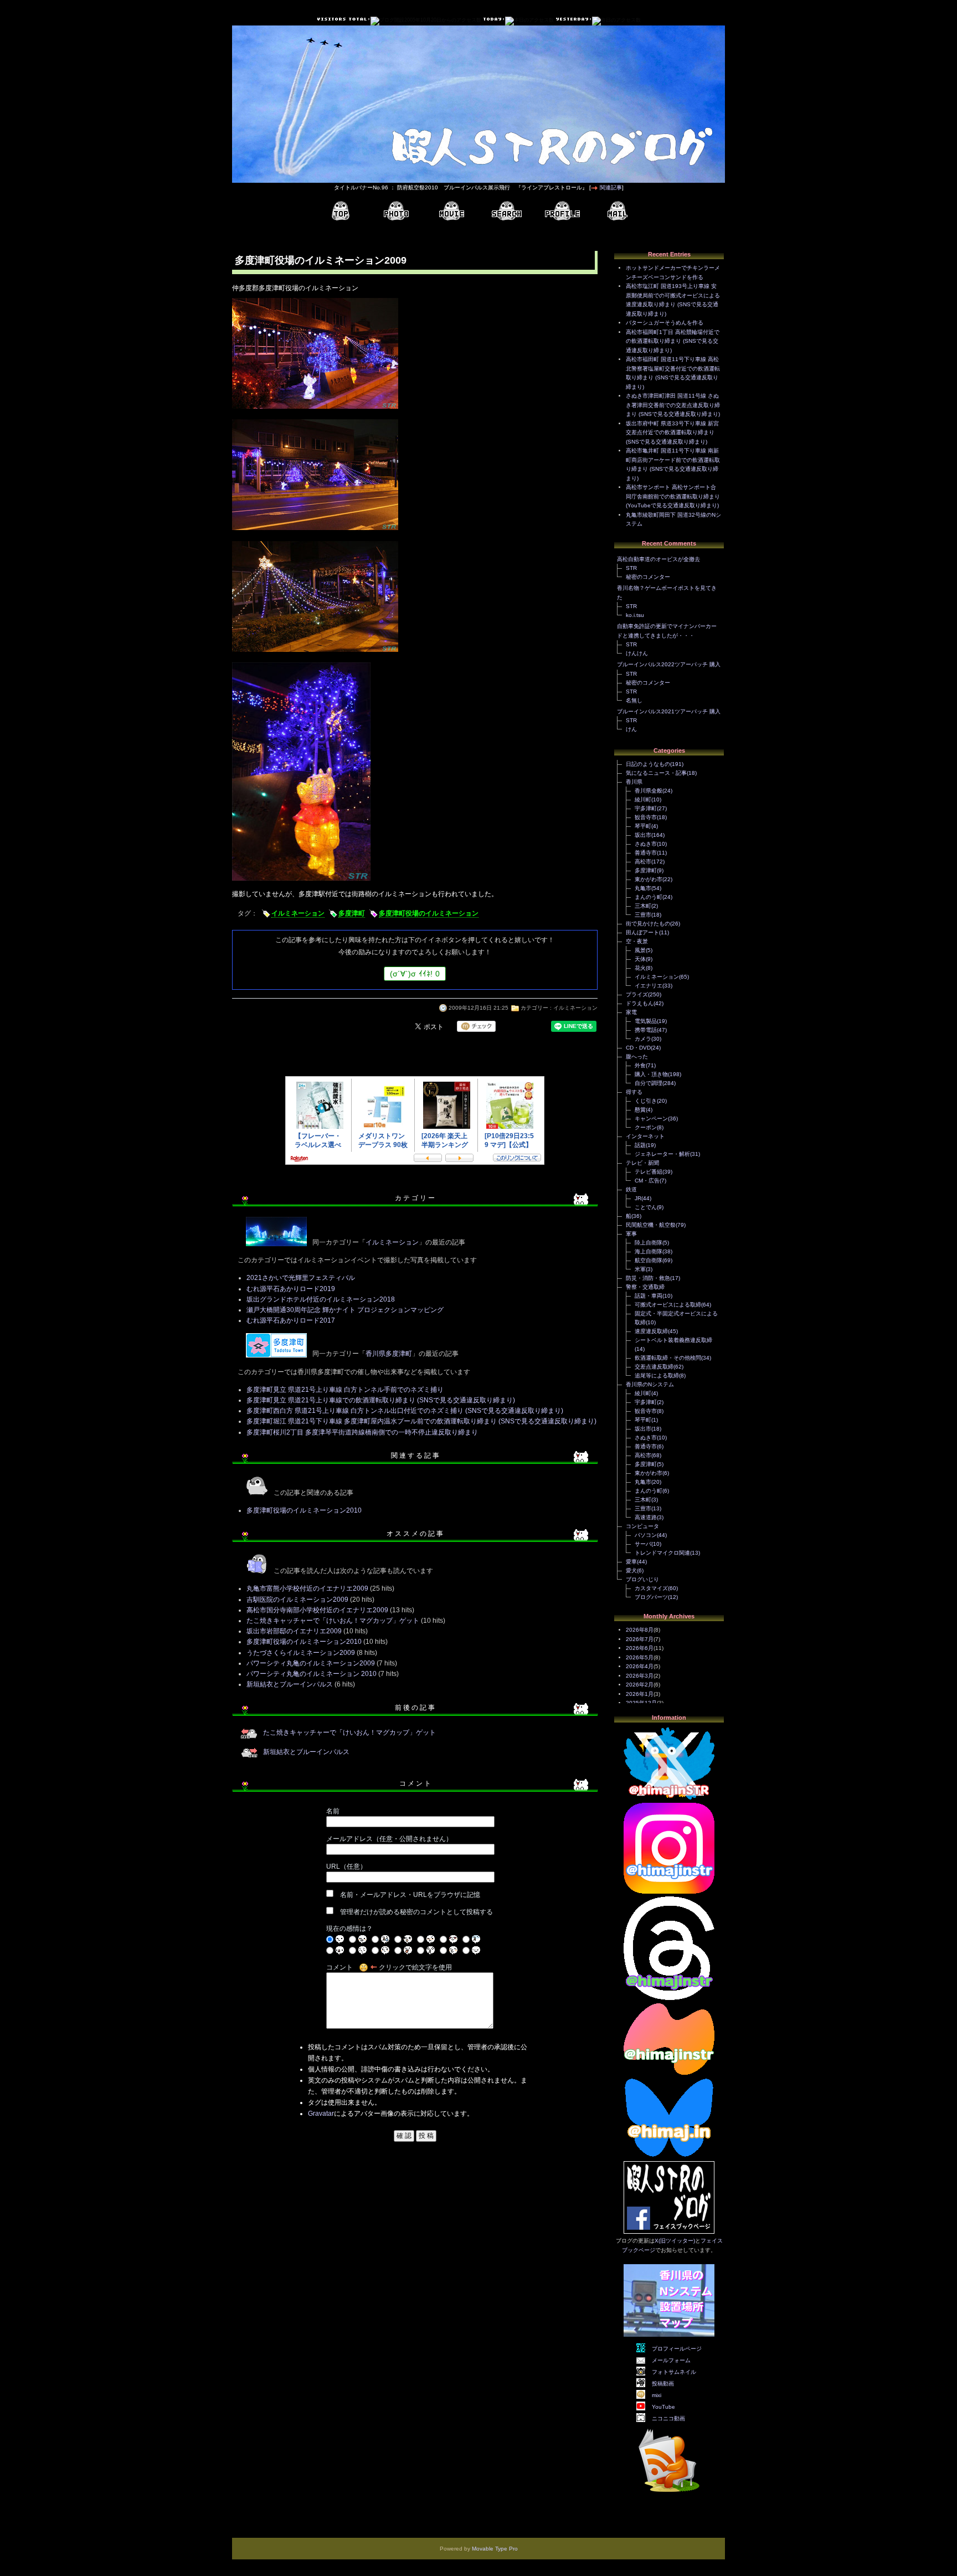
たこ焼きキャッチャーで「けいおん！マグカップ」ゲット (333, 1621)
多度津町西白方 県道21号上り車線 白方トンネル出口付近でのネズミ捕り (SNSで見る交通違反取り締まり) (405, 1411)
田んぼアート (642, 932)
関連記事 (611, 187)
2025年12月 (641, 1703)
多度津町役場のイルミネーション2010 (304, 1510)
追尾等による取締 (657, 1376)
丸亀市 (643, 888)
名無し (634, 700)
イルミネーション (298, 913)
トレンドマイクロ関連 (662, 1553)
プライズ (637, 994)
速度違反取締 (651, 1331)
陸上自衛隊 (649, 1243)
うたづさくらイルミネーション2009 (301, 1653)
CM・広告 (647, 1181)
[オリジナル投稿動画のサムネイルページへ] (451, 211)
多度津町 (352, 913)
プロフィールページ (677, 2349)
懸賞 (640, 1110)
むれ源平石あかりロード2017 (291, 1320)
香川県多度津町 (389, 1354)
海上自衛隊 (649, 1251)
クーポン (646, 1127)
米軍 (640, 1269)
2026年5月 (640, 1657)
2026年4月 (640, 1666)
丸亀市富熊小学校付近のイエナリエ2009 (307, 1588)
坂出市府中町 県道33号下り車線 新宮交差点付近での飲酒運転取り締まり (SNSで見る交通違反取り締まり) (672, 433)
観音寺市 (646, 817)
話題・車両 (649, 1296)
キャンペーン (651, 1119)
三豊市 (643, 915)
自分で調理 (649, 1083)
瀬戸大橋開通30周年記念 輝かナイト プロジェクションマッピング (345, 1310)
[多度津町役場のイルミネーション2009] (315, 410)
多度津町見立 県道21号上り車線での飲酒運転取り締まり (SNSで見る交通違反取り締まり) (381, 1400)
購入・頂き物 (651, 1074)
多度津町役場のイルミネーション (429, 913)
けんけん (637, 653)
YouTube (663, 2407)
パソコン (646, 1535)
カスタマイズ (651, 1588)
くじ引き (646, 1101)
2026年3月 (640, 1676)
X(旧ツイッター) (675, 2241)
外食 (640, 1065)
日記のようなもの (648, 764)
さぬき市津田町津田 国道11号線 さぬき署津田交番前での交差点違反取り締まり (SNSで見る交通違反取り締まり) (673, 405)
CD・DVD (638, 1048)
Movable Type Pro (495, 2549)
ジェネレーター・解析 (662, 1154)
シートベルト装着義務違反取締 (673, 1340)
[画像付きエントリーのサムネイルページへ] (396, 211)
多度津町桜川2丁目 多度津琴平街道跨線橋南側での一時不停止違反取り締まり (362, 1432)
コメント (339, 1967)
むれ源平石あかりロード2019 (291, 1289)
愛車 (631, 1562)
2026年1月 (640, 1694)
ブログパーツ (651, 1597)
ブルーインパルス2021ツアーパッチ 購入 (669, 711)
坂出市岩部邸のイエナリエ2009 (294, 1631)
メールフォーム (671, 2360)
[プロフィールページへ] (562, 211)
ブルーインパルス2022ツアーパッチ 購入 (669, 664)
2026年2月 (640, 1685)
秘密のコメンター (648, 577)
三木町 (643, 906)
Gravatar (321, 2114)
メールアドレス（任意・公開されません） (389, 1839)
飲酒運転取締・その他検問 (668, 1358)
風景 (640, 950)
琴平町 (643, 826)
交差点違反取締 (654, 1367)
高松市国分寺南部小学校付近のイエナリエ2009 (317, 1610)
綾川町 (643, 799)
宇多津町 (646, 808)
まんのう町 (649, 897)
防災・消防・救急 (648, 1278)
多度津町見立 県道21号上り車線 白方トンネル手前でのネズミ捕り (345, 1390)
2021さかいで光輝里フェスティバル (301, 1278)
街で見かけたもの (648, 924)
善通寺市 (646, 853)
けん (631, 729)
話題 (640, 1145)
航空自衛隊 (649, 1260)
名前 (333, 1811)
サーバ (643, 1544)
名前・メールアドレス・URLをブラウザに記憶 (410, 1895)
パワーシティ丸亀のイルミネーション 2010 (312, 1674)
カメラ (643, 1039)
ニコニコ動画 (668, 2418)
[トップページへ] (341, 211)
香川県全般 (649, 791)
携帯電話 (646, 1030)
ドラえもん (640, 1003)
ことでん (646, 1207)
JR (638, 1198)
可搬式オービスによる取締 (668, 1305)
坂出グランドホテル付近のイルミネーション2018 (321, 1299)
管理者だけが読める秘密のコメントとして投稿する (416, 1912)
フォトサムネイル (674, 2372)
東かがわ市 (649, 879)
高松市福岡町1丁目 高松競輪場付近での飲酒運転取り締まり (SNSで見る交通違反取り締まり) (673, 341)
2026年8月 (640, 1630)
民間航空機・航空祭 (651, 1225)
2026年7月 (640, 1639)
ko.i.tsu (635, 615)
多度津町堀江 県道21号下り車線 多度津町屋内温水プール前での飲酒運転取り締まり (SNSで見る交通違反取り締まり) (421, 1421)
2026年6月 (640, 1648)
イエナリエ (649, 986)
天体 (640, 959)
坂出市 (643, 835)
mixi (657, 2395)
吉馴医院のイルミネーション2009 (297, 1600)
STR (631, 568)
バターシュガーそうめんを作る (665, 323)
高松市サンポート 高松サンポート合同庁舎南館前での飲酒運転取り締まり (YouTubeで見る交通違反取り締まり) (673, 496)
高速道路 (646, 1517)
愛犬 (631, 1570)
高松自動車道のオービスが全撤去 (658, 559)
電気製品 (646, 1021)
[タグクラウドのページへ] (507, 211)
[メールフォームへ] (618, 211)
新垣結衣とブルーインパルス (290, 1684)
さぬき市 (646, 844)
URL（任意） (346, 1867)
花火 (640, 968)
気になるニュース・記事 (656, 773)
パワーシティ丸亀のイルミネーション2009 (311, 1663)
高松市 (643, 862)
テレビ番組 (649, 1172)
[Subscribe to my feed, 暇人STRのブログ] (669, 2494)
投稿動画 (663, 2384)
